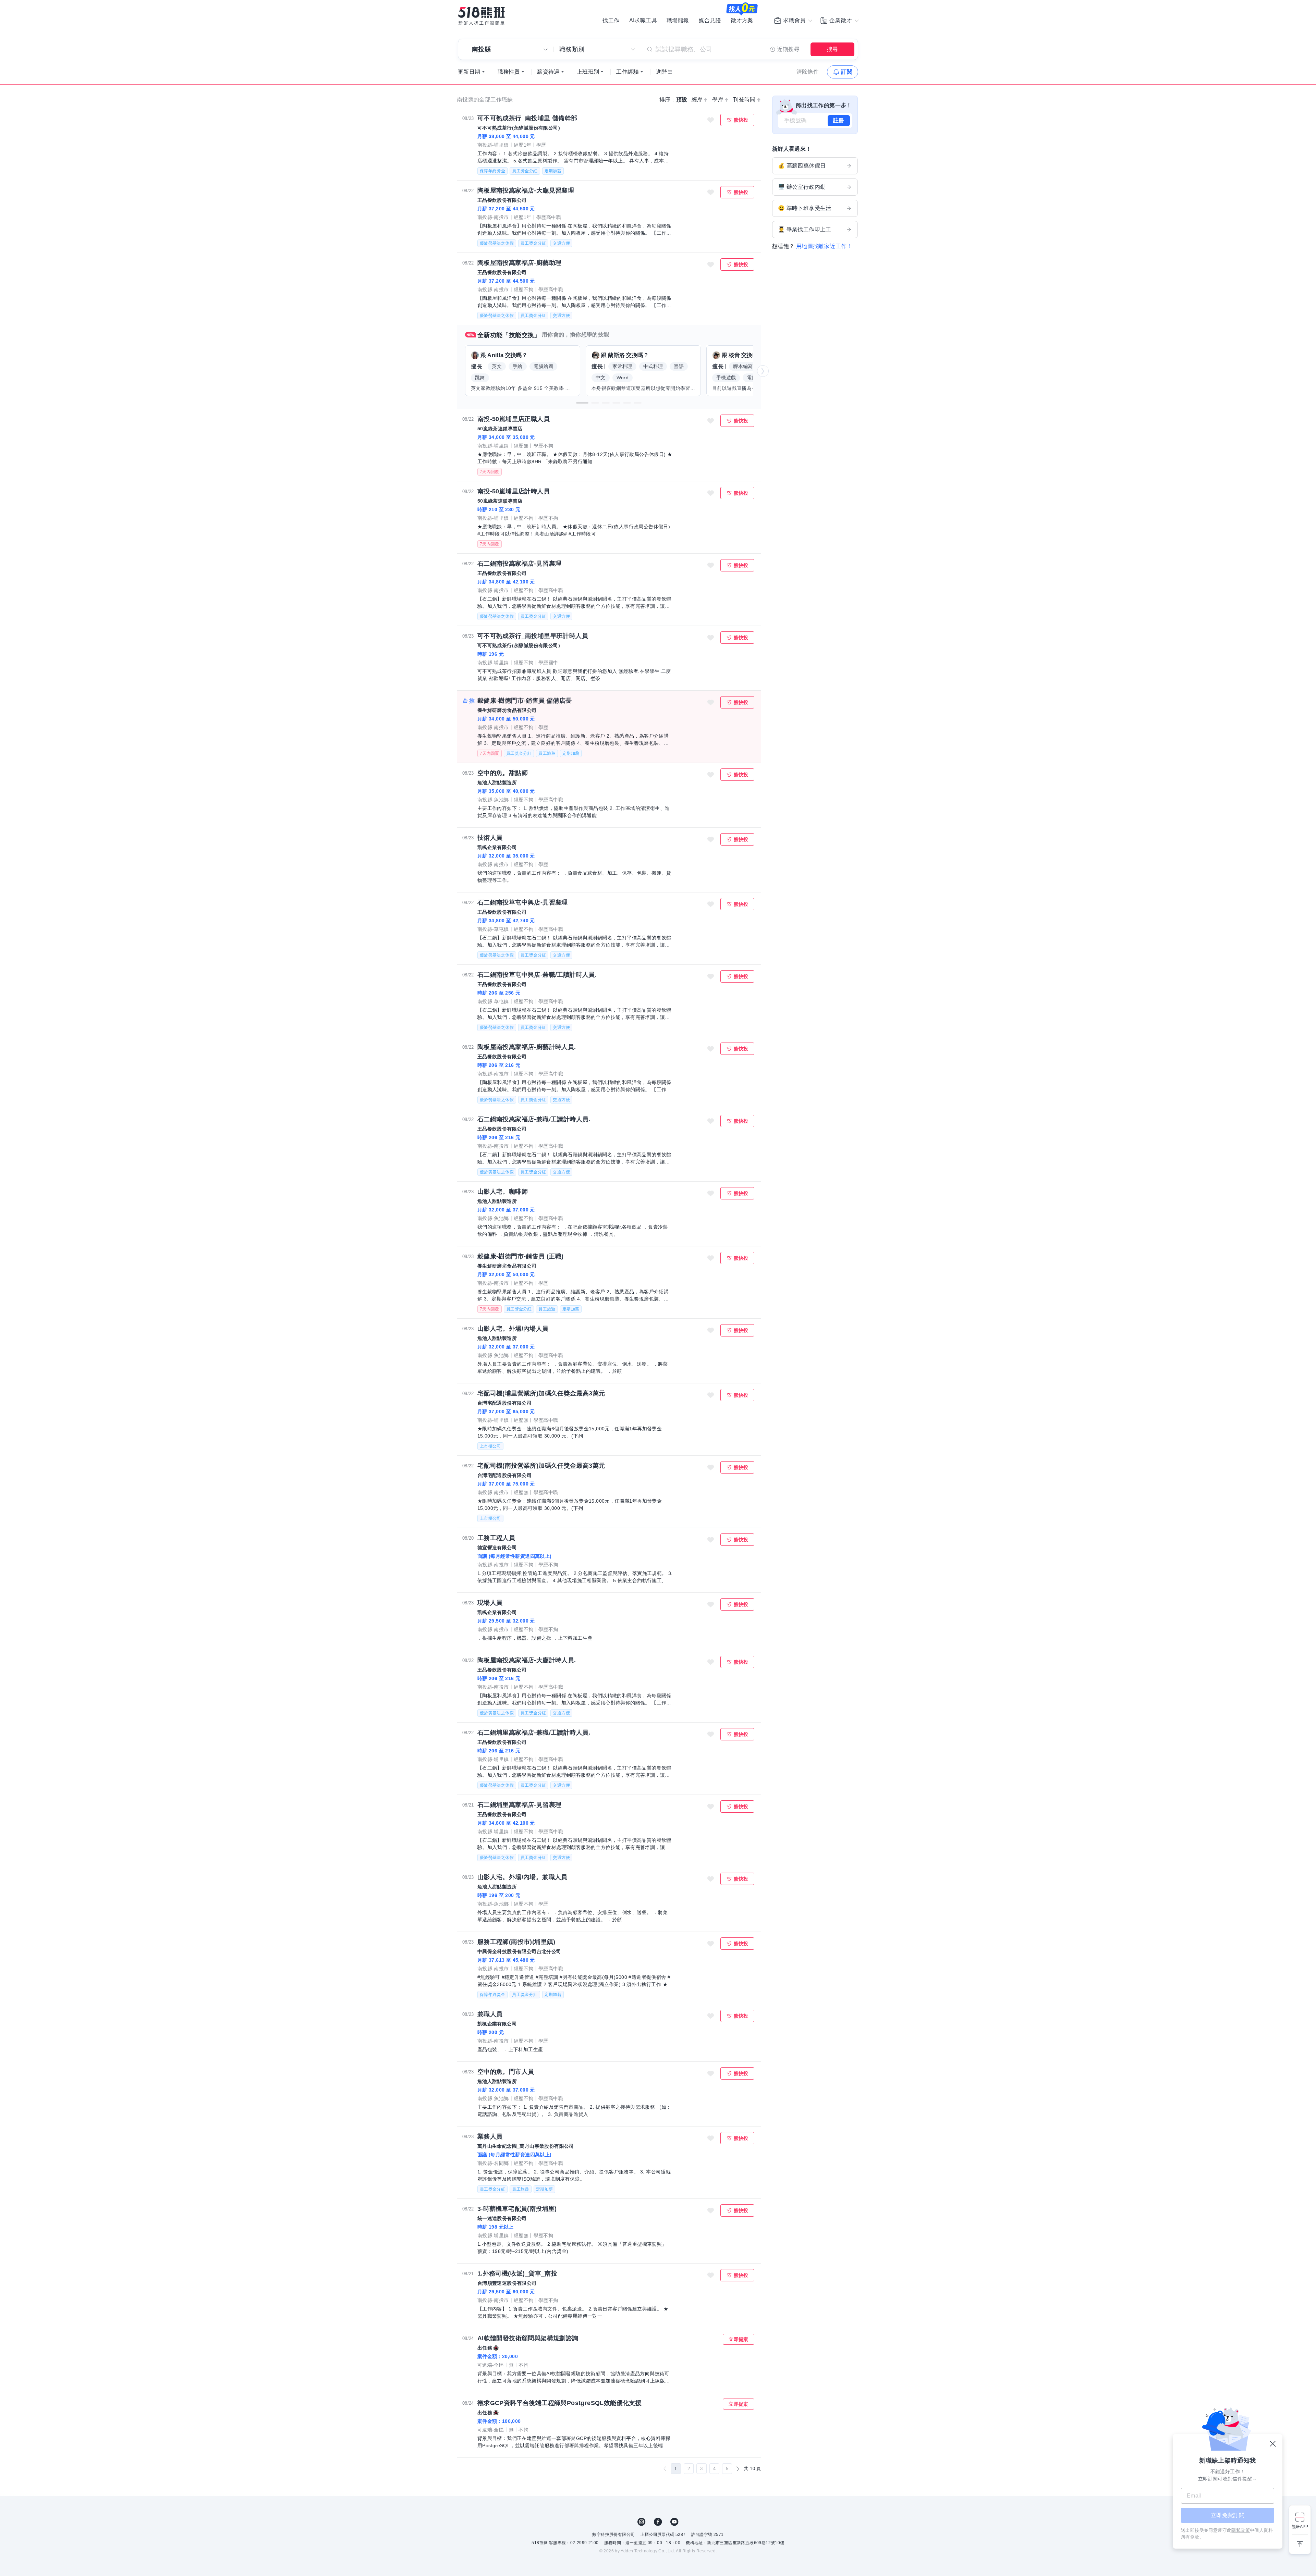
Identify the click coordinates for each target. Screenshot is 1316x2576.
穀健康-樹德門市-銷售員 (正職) (521, 1256)
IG (642, 2522)
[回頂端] (1300, 2541)
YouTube (674, 2522)
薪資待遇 (548, 72)
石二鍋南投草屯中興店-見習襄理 (523, 902)
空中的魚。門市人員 (506, 2072)
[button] (582, 403)
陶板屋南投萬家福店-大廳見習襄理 (526, 190)
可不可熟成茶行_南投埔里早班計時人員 (533, 636)
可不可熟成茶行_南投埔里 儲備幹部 (527, 118)
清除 (808, 72)
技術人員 (490, 838)
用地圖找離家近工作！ (824, 246)
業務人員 (490, 2136)
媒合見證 (710, 21)
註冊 (839, 120)
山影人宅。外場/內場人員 (513, 1329)
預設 (682, 100)
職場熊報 (678, 21)
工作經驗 (627, 72)
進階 (662, 72)
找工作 (611, 21)
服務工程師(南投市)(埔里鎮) (516, 1942)
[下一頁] (738, 2469)
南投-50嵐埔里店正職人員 (514, 419)
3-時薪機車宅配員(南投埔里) (517, 2209)
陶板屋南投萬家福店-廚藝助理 (520, 263)
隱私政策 (1241, 2530)
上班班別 (588, 72)
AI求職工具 (643, 21)
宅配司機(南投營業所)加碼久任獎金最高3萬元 (541, 1466)
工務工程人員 (496, 1538)
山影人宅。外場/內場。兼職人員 (522, 1877)
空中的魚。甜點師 (503, 773)
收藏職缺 (711, 120)
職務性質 (509, 72)
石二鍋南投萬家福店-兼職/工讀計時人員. (534, 1119)
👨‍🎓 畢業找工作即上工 (805, 229)
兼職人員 (490, 2014)
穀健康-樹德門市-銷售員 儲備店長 (525, 701)
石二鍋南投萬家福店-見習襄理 (520, 564)
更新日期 (469, 72)
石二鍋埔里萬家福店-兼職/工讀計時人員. (534, 1733)
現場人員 (490, 1603)
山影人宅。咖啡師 (503, 1192)
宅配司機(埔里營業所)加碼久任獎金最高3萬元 (541, 1393)
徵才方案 (742, 21)
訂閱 (847, 72)
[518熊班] (482, 16)
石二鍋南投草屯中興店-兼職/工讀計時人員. (537, 975)
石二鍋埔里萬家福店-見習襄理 (520, 1805)
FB (658, 2522)
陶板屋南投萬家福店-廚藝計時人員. (527, 1047)
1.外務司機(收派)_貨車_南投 (517, 2273)
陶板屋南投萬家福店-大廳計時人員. (527, 1660)
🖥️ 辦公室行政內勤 (802, 187)
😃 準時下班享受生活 (805, 208)
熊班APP (1300, 2526)
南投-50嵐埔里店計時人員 (514, 491)
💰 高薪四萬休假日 (802, 166)
